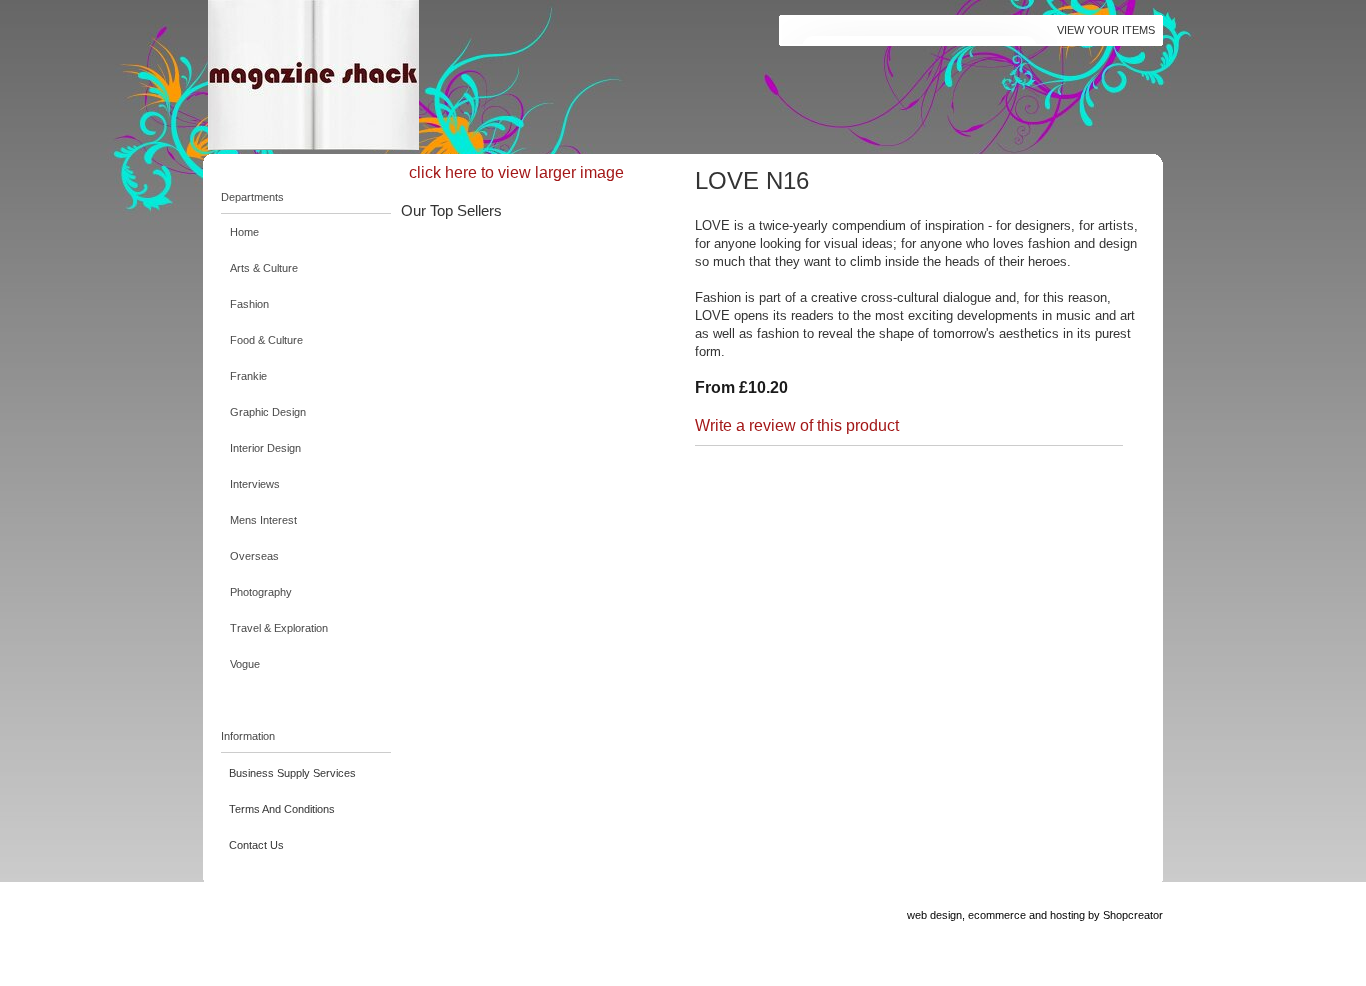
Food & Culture (266, 340)
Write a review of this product (797, 425)
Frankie (248, 376)
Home (244, 232)
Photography (261, 592)
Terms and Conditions (282, 809)
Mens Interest (263, 520)
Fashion (249, 304)
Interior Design (265, 448)
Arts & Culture (264, 268)
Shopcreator (1133, 915)
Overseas (254, 556)
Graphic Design (268, 412)
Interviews (255, 484)
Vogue (245, 664)
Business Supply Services (292, 773)
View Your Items (1106, 30)
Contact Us (256, 845)
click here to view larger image (516, 172)
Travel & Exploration (279, 628)
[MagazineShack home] (408, 75)
